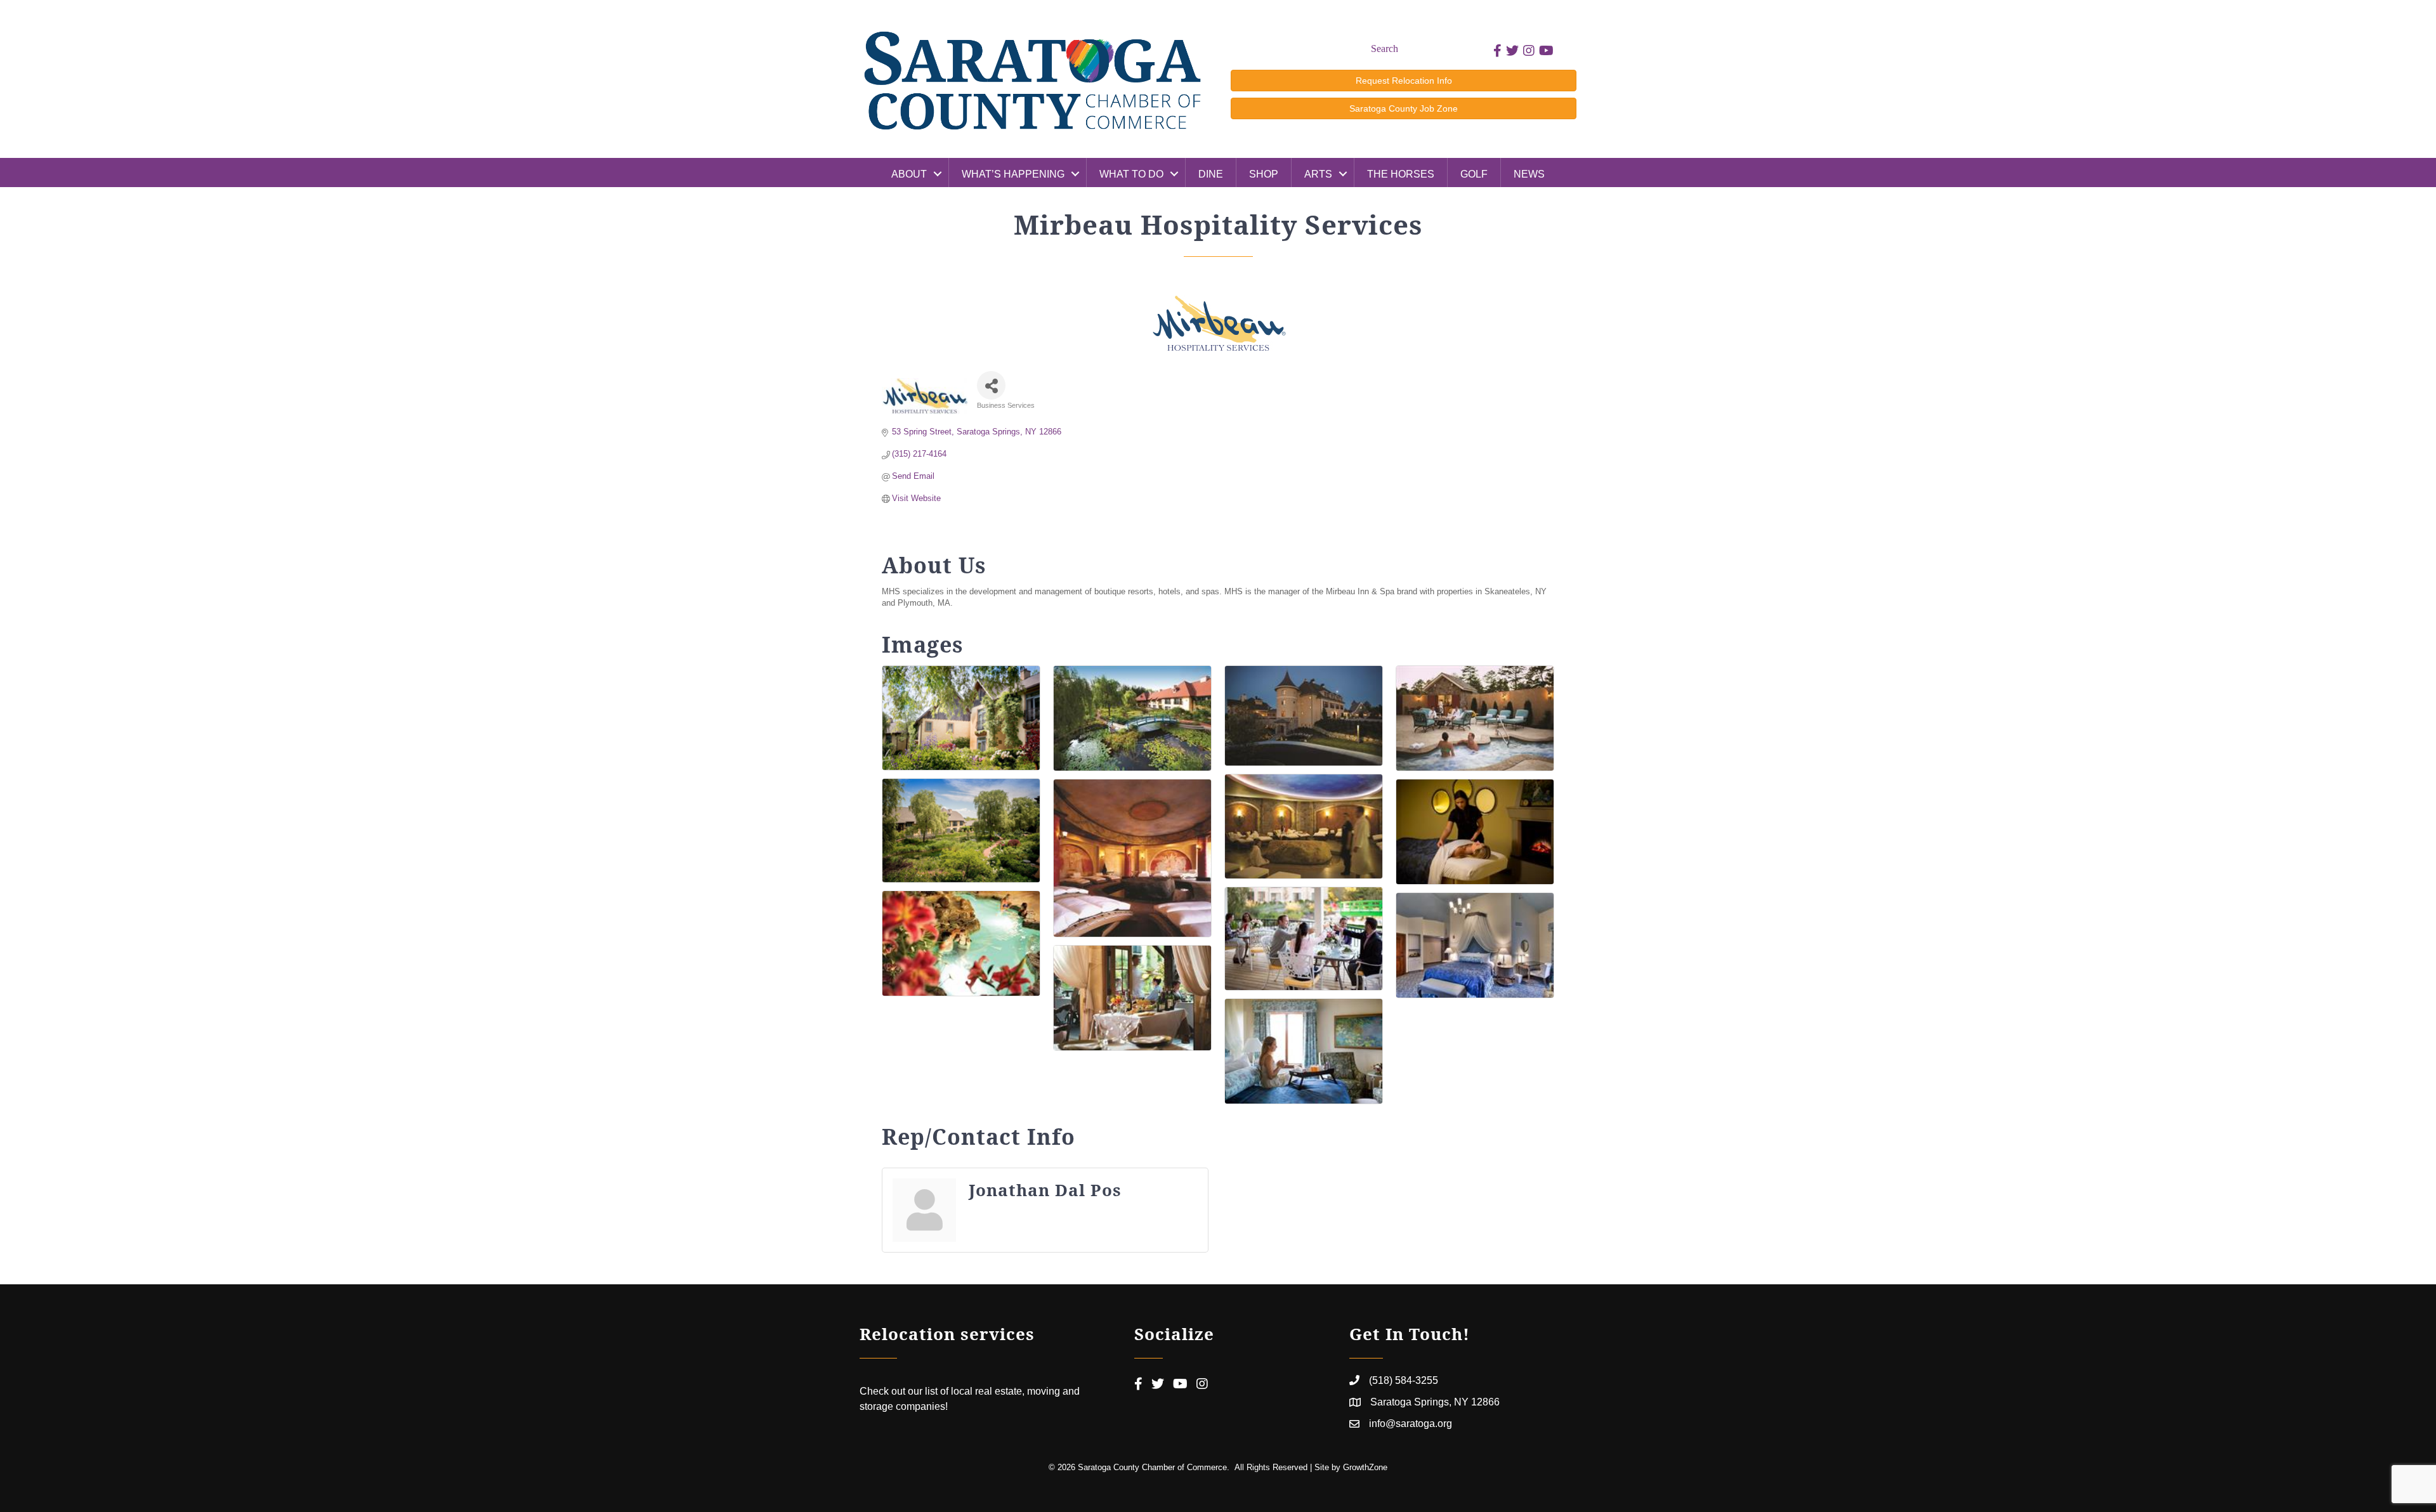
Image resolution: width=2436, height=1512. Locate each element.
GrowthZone (1365, 1467)
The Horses (1401, 174)
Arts (1318, 174)
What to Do (1131, 174)
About (909, 174)
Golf (1474, 174)
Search (1385, 49)
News (1529, 174)
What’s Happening (1013, 174)
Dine (1211, 174)
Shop (1264, 174)
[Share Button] (991, 385)
